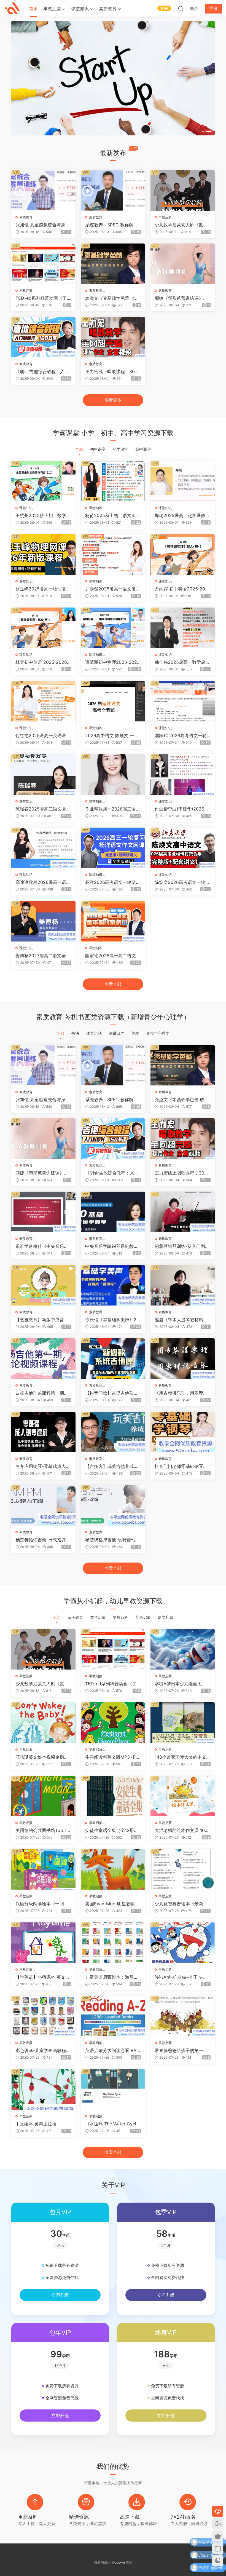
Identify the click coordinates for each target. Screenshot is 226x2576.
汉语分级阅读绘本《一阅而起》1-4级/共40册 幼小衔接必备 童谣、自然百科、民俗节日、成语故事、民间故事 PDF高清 (43, 1904)
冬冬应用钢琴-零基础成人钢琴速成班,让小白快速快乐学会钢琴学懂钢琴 (43, 1466)
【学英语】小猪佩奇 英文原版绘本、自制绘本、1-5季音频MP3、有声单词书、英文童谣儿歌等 (43, 1977)
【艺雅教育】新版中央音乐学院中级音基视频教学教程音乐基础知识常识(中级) (42, 1320)
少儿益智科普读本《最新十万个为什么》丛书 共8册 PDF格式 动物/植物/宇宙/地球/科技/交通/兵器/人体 (182, 1904)
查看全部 (113, 984)
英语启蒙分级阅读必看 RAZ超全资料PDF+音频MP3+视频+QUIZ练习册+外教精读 (113, 2050)
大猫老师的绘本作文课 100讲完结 (181, 1830)
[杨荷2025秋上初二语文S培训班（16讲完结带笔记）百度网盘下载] (113, 481)
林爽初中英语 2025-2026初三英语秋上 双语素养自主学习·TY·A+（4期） (43, 662)
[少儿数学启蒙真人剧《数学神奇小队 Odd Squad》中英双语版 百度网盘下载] (183, 190)
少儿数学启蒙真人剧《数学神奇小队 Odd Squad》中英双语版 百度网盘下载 (182, 225)
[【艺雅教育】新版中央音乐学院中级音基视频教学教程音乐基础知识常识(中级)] (43, 1285)
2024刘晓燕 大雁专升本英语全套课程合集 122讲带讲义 (178, 2570)
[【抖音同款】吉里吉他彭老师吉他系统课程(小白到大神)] (113, 1359)
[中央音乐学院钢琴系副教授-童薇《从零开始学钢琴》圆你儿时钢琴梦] (113, 1212)
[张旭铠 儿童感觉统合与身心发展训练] (43, 190)
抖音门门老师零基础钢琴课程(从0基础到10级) (181, 1466)
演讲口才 (117, 1033)
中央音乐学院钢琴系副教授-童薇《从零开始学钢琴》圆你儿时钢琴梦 (113, 1246)
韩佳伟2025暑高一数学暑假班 (182, 662)
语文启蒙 (166, 1617)
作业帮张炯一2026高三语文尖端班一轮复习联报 (113, 809)
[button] (203, 131)
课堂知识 (80, 9)
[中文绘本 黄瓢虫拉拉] (43, 2089)
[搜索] (181, 8)
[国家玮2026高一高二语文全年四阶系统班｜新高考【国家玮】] (113, 921)
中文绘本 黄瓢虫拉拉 (36, 2124)
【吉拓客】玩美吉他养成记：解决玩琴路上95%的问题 (112, 1466)
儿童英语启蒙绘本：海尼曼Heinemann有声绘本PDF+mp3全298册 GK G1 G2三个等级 (112, 1977)
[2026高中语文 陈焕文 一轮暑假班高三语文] (113, 701)
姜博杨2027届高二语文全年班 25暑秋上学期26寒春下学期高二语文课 (43, 956)
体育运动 (94, 1033)
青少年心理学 (158, 1033)
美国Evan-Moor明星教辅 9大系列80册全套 (112, 1904)
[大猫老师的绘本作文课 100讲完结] (183, 1796)
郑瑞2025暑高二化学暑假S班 (181, 515)
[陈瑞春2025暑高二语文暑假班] (43, 775)
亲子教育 (75, 1617)
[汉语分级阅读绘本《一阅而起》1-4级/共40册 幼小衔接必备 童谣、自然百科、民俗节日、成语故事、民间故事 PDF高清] (43, 1869)
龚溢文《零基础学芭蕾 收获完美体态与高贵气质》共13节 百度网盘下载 (112, 298)
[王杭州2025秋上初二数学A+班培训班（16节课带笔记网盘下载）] (43, 481)
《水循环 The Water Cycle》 (111, 2124)
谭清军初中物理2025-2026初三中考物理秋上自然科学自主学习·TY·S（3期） (112, 662)
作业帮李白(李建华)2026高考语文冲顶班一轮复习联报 (182, 809)
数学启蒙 (98, 1617)
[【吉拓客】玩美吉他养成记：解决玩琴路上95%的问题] (113, 1432)
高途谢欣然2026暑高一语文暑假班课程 (43, 882)
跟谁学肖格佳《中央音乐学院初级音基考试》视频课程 (42, 1246)
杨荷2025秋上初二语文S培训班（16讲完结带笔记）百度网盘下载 (112, 515)
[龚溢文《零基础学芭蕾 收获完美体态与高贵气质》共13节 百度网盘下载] (113, 264)
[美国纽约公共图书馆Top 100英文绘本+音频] (43, 1796)
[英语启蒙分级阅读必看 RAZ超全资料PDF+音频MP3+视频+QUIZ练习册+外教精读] (113, 2016)
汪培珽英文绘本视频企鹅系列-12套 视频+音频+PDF (42, 1757)
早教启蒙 (52, 9)
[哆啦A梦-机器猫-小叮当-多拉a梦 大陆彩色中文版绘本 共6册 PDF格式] (183, 1943)
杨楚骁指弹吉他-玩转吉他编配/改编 (113, 1540)
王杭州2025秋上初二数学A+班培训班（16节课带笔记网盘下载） (42, 515)
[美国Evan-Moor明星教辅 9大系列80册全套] (113, 1869)
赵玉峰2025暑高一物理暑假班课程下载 (43, 589)
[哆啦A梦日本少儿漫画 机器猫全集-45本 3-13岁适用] (183, 1649)
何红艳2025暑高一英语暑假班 (43, 735)
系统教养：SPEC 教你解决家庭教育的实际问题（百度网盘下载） (112, 225)
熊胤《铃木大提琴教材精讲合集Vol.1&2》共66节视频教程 (182, 1320)
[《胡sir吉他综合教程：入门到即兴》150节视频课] (43, 337)
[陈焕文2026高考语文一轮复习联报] (183, 848)
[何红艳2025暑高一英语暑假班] (43, 701)
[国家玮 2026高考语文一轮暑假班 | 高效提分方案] (183, 701)
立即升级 (60, 2295)
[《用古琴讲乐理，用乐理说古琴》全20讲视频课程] (183, 1359)
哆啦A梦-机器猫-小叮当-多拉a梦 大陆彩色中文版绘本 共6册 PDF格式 (181, 1977)
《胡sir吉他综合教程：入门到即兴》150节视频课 (42, 371)
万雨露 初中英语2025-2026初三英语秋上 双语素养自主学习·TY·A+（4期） (181, 589)
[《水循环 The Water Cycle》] (113, 2089)
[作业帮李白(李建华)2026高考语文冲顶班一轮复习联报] (183, 775)
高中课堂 (143, 449)
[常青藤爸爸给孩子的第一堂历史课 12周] (183, 2016)
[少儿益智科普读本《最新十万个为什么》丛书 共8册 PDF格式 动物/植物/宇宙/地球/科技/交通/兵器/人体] (183, 1869)
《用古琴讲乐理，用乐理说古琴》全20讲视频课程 (181, 1393)
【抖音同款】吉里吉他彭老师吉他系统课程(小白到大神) (112, 1393)
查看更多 (113, 400)
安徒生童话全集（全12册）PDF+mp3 (112, 1830)
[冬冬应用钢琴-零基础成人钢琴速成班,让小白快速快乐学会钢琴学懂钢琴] (43, 1432)
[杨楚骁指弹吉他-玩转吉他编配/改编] (113, 1505)
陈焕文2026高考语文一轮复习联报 (182, 882)
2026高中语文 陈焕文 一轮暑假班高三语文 (112, 735)
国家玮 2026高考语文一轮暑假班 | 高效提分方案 (181, 735)
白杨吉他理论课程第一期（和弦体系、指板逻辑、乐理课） (42, 1393)
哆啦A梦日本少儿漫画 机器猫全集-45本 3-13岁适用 (181, 1684)
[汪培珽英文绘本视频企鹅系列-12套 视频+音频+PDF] (43, 1723)
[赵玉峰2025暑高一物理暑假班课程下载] (43, 554)
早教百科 (120, 1617)
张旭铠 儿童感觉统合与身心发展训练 (43, 225)
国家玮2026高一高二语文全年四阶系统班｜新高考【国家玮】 (113, 956)
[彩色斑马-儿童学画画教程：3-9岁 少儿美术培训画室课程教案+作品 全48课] (43, 2016)
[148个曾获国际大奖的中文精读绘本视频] (183, 1723)
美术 (135, 1033)
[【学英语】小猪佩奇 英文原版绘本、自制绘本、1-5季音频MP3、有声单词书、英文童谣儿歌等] (43, 1943)
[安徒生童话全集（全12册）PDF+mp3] (113, 1796)
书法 (75, 1033)
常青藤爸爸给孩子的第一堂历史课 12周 (181, 2050)
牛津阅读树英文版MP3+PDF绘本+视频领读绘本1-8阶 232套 (112, 1757)
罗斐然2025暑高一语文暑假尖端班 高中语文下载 (113, 589)
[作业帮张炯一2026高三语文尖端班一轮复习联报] (113, 775)
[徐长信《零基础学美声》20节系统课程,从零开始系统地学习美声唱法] (113, 1285)
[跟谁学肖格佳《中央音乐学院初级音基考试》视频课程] (43, 1212)
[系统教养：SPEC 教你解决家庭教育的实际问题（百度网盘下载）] (113, 190)
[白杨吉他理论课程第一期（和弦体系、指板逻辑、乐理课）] (43, 1359)
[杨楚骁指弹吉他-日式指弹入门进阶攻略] (43, 1505)
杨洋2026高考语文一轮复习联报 (113, 882)
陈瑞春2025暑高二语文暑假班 (43, 809)
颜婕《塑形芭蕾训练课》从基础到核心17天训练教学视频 (181, 298)
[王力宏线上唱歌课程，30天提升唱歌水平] (113, 337)
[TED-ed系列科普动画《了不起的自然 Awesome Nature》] (43, 264)
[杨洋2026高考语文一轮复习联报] (113, 848)
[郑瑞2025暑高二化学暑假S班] (183, 481)
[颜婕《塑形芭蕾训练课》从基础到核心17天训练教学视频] (183, 264)
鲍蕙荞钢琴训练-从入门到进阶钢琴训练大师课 (182, 1246)
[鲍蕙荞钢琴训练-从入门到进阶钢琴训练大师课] (183, 1212)
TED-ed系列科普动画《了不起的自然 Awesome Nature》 (43, 298)
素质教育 (108, 9)
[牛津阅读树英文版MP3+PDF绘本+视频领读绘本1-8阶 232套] (113, 1723)
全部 (79, 449)
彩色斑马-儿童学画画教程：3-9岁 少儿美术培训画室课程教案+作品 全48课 (43, 2050)
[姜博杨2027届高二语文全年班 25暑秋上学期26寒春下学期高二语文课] (43, 921)
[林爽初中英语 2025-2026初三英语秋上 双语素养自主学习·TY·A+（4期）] (43, 628)
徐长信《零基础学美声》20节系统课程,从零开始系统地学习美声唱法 (112, 1320)
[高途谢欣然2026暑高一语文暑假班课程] (43, 848)
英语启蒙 (143, 1617)
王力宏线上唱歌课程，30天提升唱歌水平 (112, 371)
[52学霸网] (12, 8)
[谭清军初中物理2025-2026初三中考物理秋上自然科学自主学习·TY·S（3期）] (113, 628)
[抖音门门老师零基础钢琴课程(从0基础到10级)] (183, 1432)
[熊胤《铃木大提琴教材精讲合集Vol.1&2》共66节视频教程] (183, 1285)
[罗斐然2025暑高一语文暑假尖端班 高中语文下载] (113, 554)
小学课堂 (120, 449)
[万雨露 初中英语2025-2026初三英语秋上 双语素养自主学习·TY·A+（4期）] (183, 554)
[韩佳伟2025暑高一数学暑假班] (183, 628)
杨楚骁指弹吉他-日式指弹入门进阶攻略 (43, 1540)
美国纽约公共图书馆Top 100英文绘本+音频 (42, 1830)
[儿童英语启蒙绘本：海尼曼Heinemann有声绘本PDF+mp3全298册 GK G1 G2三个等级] (113, 1943)
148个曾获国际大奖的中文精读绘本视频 (180, 1757)
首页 (33, 9)
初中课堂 (98, 449)
